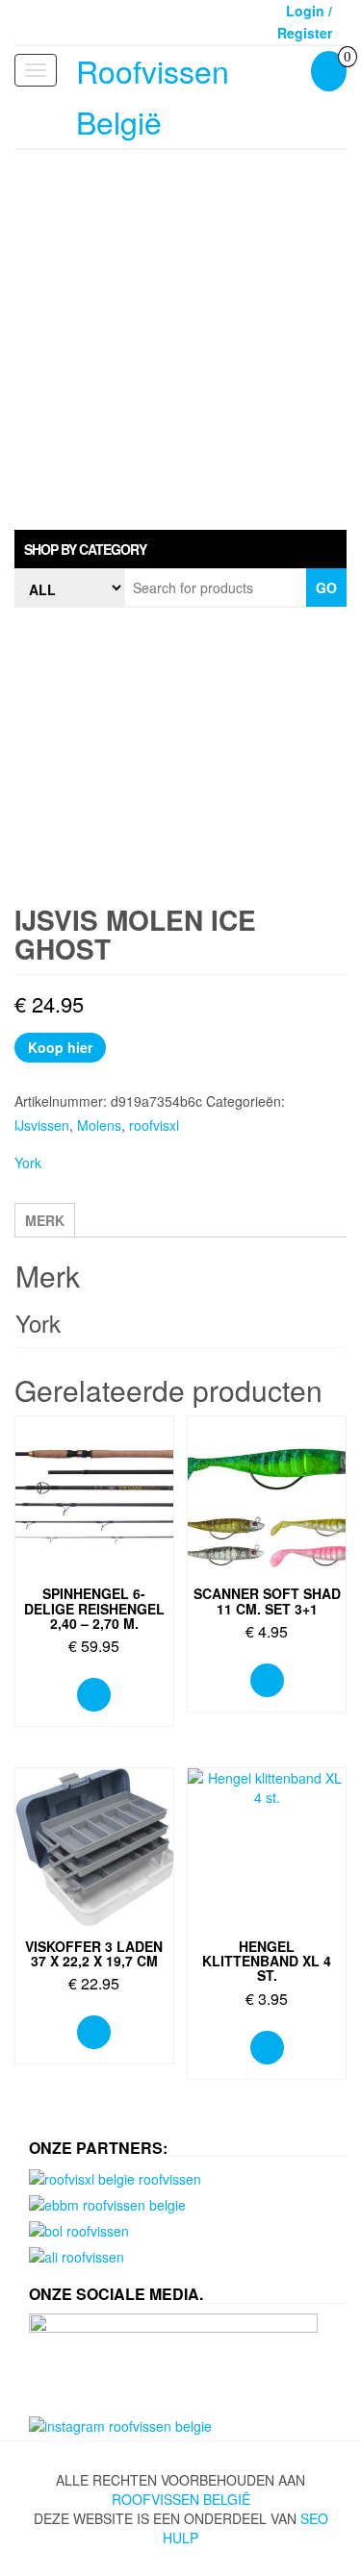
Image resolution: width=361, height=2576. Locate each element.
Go (326, 588)
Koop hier (60, 1047)
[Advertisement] (180, 340)
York (28, 1163)
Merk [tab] (45, 1220)
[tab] (180, 549)
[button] (180, 549)
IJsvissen (42, 1125)
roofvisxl (154, 1125)
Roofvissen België (181, 2499)
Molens (99, 1125)
